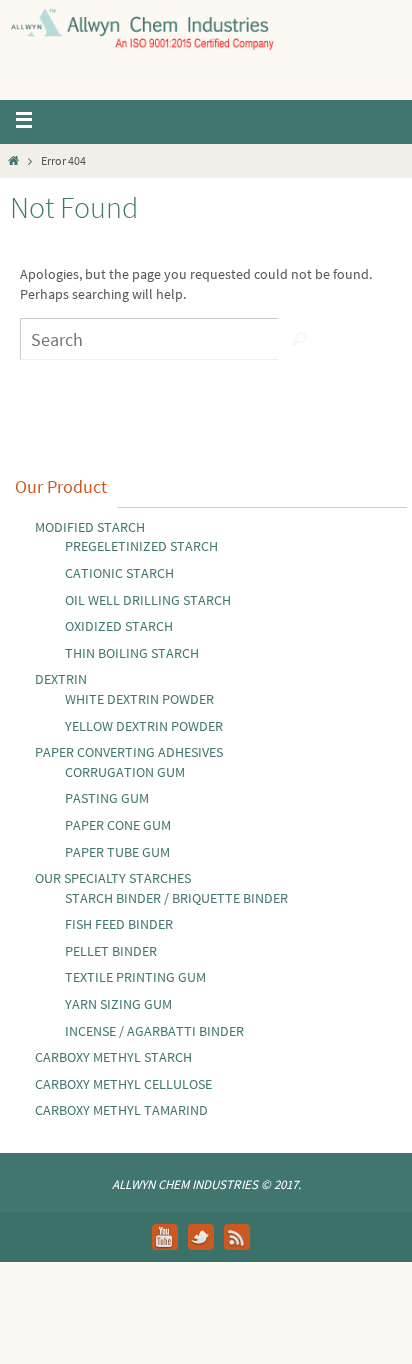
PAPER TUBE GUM (117, 852)
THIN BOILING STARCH (132, 653)
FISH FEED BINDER (119, 924)
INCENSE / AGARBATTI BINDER (154, 1031)
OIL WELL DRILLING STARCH (148, 600)
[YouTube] (165, 1237)
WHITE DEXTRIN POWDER (139, 699)
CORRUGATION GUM (125, 772)
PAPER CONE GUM (118, 825)
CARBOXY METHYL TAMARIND (121, 1110)
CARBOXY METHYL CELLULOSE (123, 1084)
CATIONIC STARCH (119, 573)
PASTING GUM (107, 798)
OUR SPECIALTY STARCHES (113, 878)
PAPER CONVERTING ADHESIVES (129, 752)
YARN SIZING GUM (118, 1004)
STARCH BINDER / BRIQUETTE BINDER (176, 898)
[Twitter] (201, 1237)
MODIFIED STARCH (90, 527)
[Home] (13, 160)
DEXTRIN (61, 679)
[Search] (299, 339)
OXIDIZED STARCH (119, 626)
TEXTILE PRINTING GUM (135, 977)
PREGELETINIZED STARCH (141, 546)
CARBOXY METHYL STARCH (113, 1057)
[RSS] (237, 1237)
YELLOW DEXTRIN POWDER (144, 726)
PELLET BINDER (111, 951)
